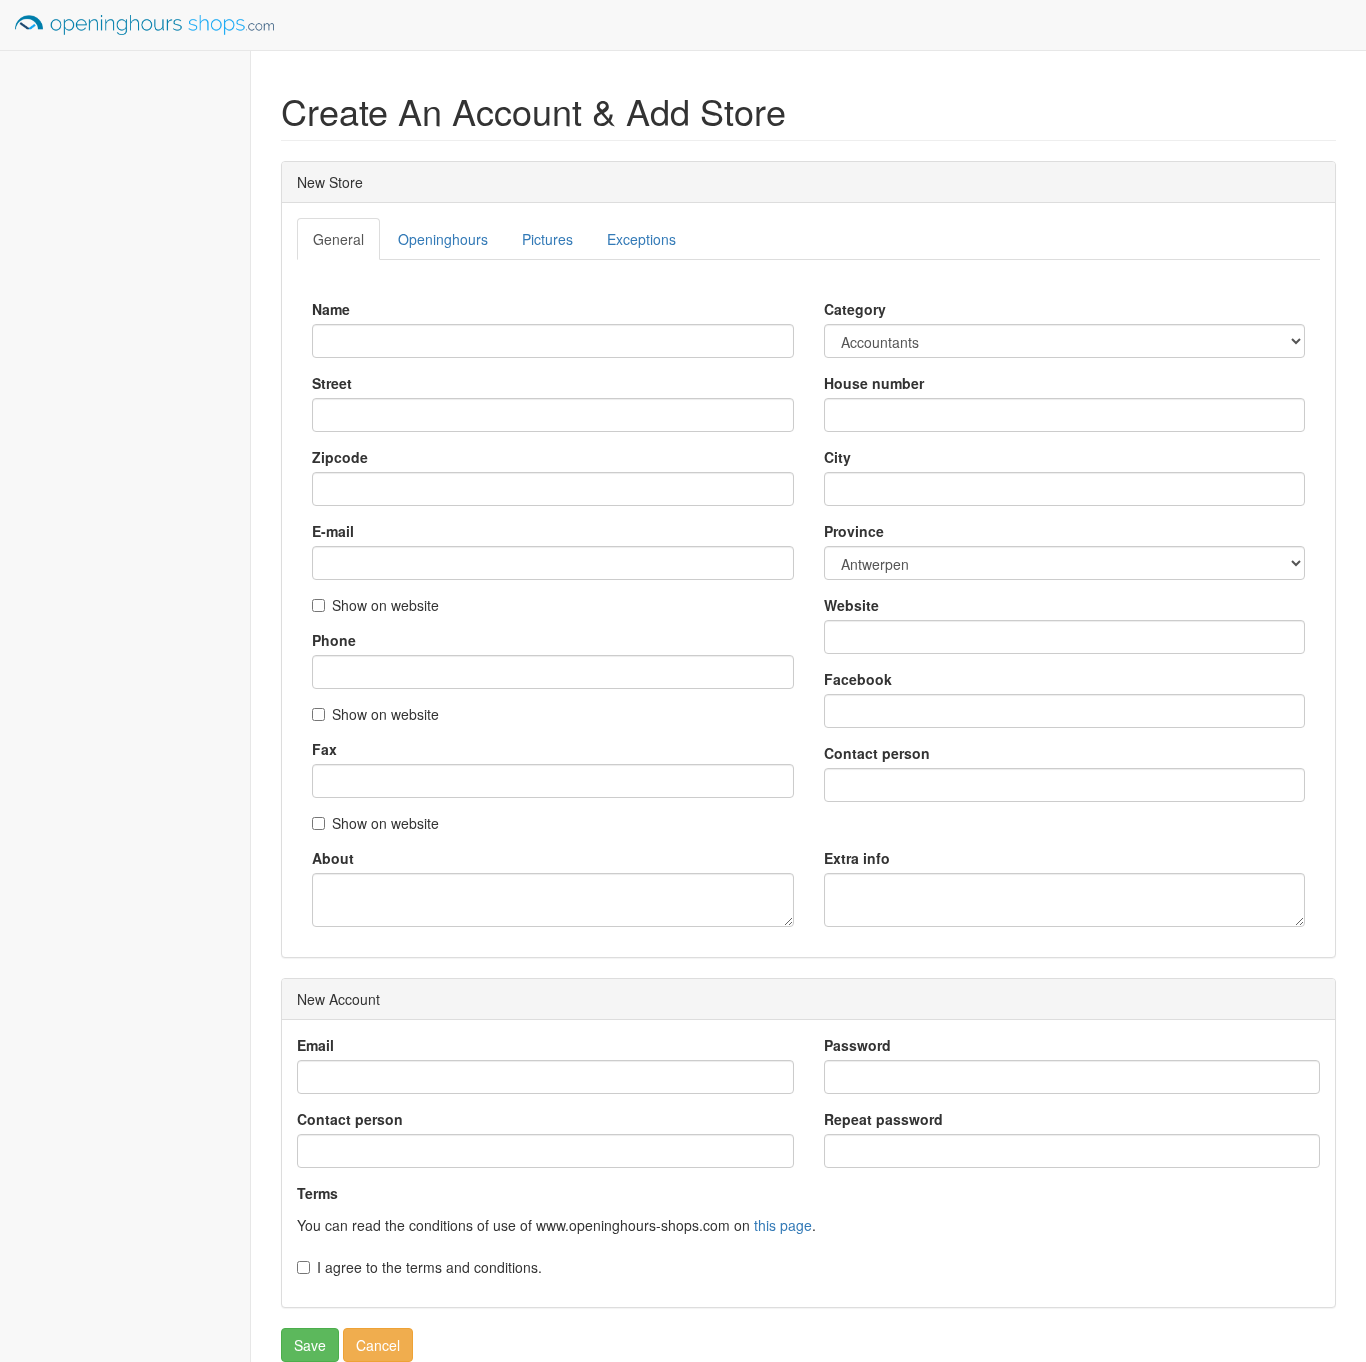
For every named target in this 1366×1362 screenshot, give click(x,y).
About (333, 858)
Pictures (547, 239)
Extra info (857, 858)
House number (874, 383)
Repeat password (883, 1119)
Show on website (385, 605)
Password (857, 1045)
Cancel (378, 1345)
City (837, 457)
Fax (324, 749)
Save (310, 1345)
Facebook (858, 679)
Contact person (877, 753)
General (338, 239)
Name (331, 309)
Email (315, 1045)
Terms (317, 1193)
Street (332, 383)
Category (855, 309)
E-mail (333, 531)
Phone (334, 640)
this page (783, 1225)
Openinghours (443, 239)
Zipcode (340, 457)
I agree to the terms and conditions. (429, 1267)
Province (854, 531)
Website (851, 605)
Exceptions (641, 239)
